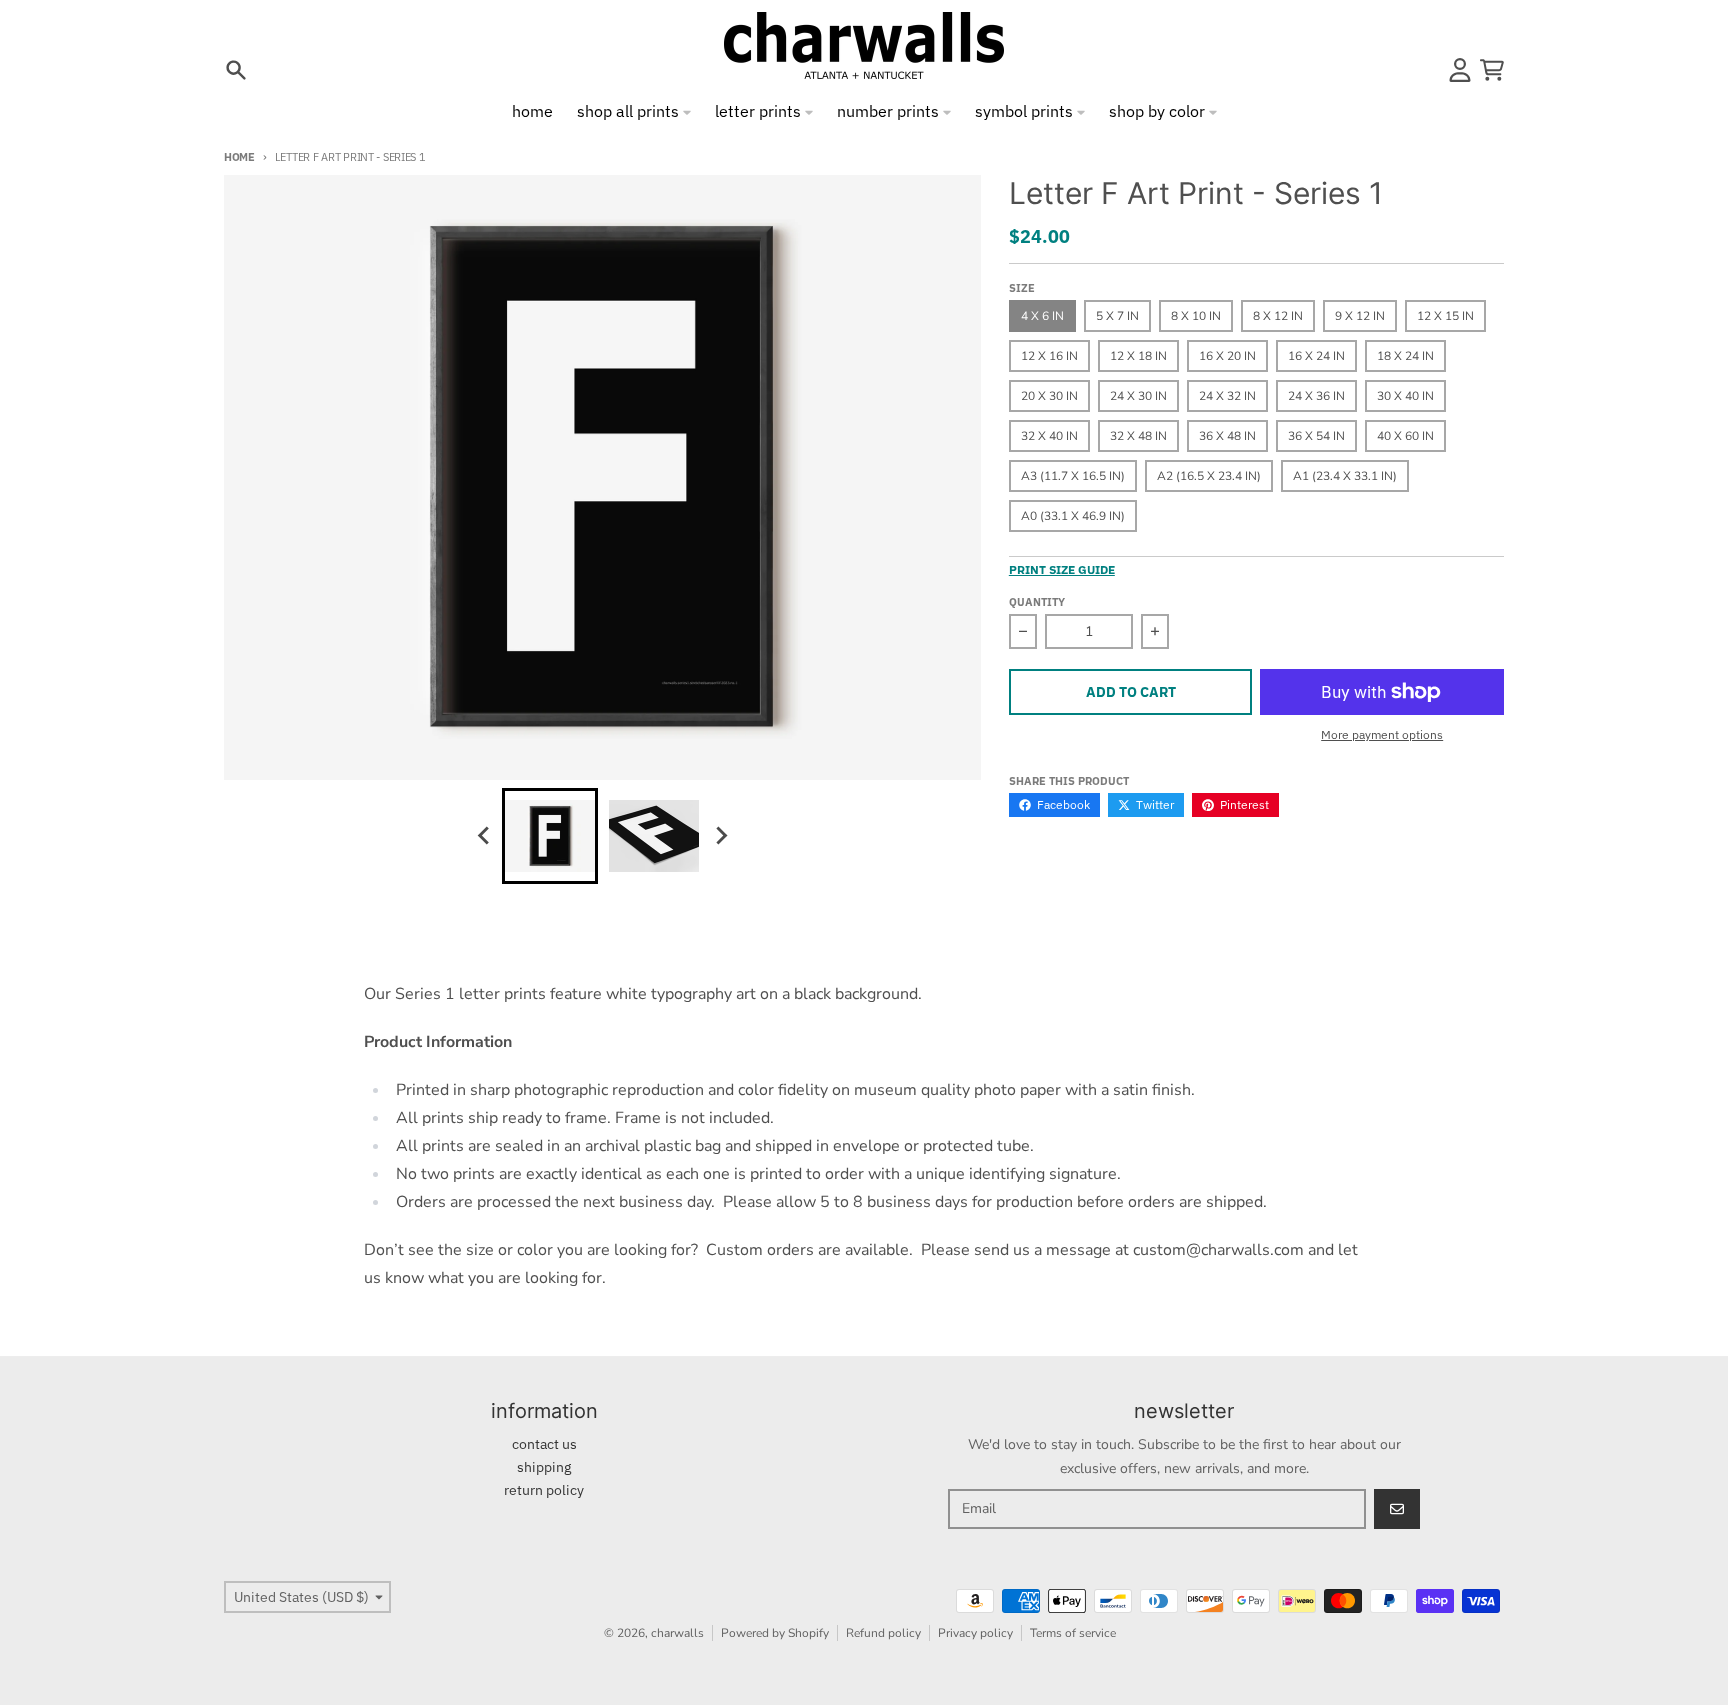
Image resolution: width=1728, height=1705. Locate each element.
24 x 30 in (1138, 396)
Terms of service (1073, 1633)
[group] (550, 836)
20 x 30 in (1049, 396)
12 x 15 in (1445, 316)
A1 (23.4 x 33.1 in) (1345, 476)
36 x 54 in (1316, 436)
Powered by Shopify (775, 1633)
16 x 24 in (1316, 356)
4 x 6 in (1042, 316)
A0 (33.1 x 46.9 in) (1073, 516)
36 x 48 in (1227, 436)
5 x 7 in (1117, 316)
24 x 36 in (1316, 396)
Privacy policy (975, 1633)
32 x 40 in (1049, 436)
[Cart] (1492, 70)
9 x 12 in (1360, 316)
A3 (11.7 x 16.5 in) (1073, 476)
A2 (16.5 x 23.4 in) (1209, 476)
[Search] (236, 70)
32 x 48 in (1138, 436)
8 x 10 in (1196, 316)
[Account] (1460, 70)
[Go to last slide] (484, 836)
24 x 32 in (1227, 396)
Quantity (1037, 602)
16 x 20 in (1227, 356)
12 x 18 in (1138, 356)
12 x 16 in (1049, 356)
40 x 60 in (1405, 436)
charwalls (677, 1633)
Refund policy (883, 1633)
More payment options (1382, 734)
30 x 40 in (1405, 396)
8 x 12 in (1278, 316)
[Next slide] (720, 836)
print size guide (1062, 569)
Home (239, 157)
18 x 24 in (1405, 356)
